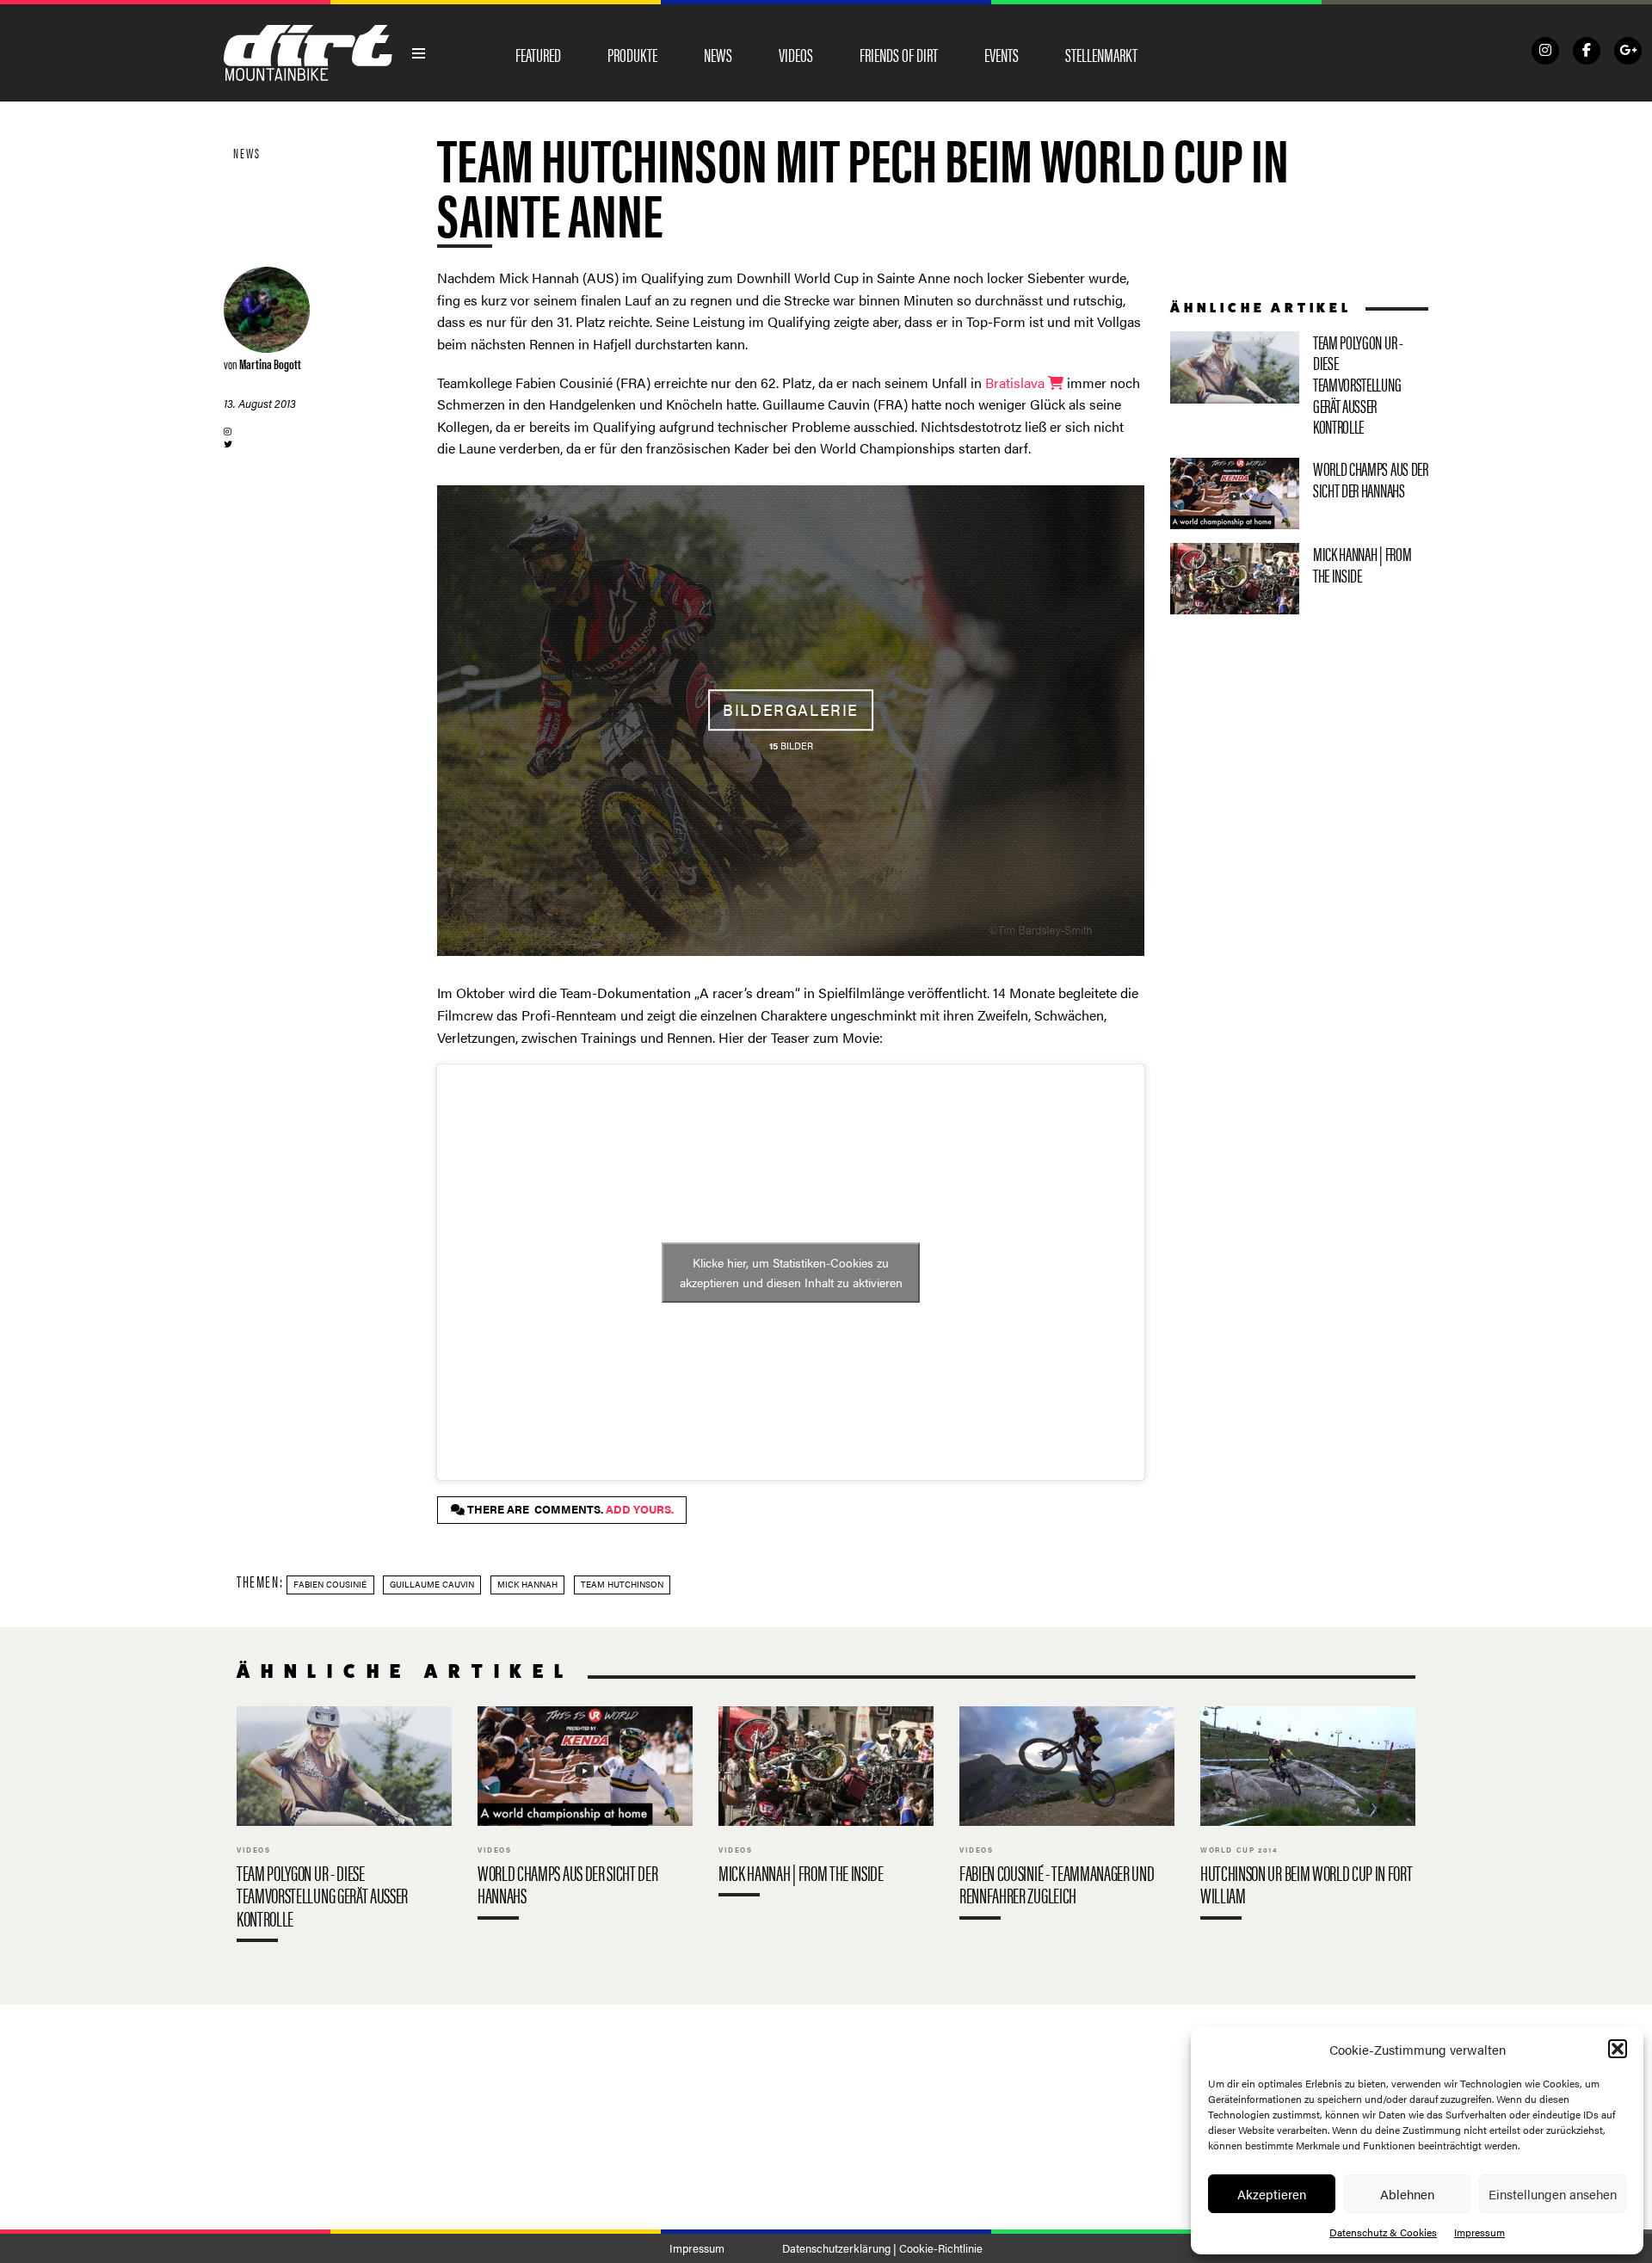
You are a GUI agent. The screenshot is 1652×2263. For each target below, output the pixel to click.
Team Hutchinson (622, 1584)
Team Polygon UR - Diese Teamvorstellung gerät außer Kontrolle (1299, 388)
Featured (538, 54)
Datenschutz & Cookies (1383, 2232)
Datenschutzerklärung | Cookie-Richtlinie (882, 2248)
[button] (1618, 2049)
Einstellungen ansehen (1553, 2194)
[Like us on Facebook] (1587, 51)
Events (1002, 54)
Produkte (632, 54)
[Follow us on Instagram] (1545, 51)
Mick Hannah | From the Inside (1299, 579)
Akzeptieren (1272, 2194)
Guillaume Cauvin (432, 1584)
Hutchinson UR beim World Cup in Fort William (1308, 1817)
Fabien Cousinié (330, 1584)
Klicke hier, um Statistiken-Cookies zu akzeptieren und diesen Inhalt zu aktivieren (791, 1272)
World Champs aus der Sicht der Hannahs (1299, 493)
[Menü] (419, 53)
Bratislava (1017, 382)
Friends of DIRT (899, 54)
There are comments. (569, 1509)
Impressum (1479, 2232)
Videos (796, 54)
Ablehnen (1407, 2194)
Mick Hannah (527, 1584)
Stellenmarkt (1101, 54)
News (718, 54)
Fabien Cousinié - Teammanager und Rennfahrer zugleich (1067, 1817)
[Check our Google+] (1628, 51)
